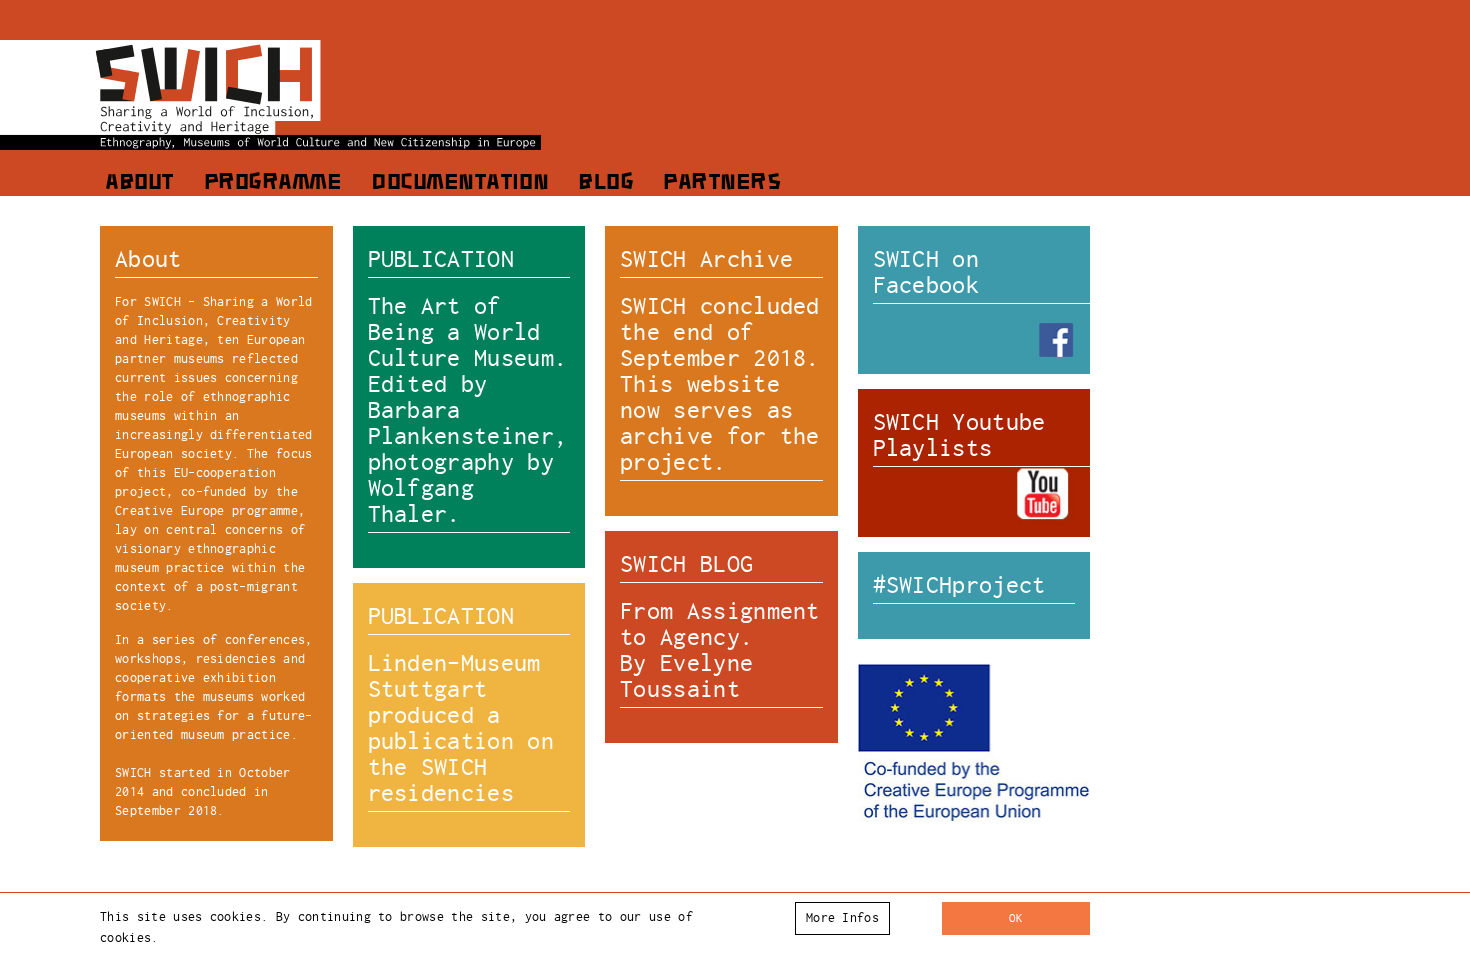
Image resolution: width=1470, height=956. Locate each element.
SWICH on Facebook (926, 272)
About (139, 184)
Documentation (459, 184)
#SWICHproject (959, 585)
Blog (605, 184)
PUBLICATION (441, 259)
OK (1016, 918)
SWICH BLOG (686, 564)
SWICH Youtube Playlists (959, 435)
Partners (722, 184)
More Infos (842, 918)
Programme (273, 184)
